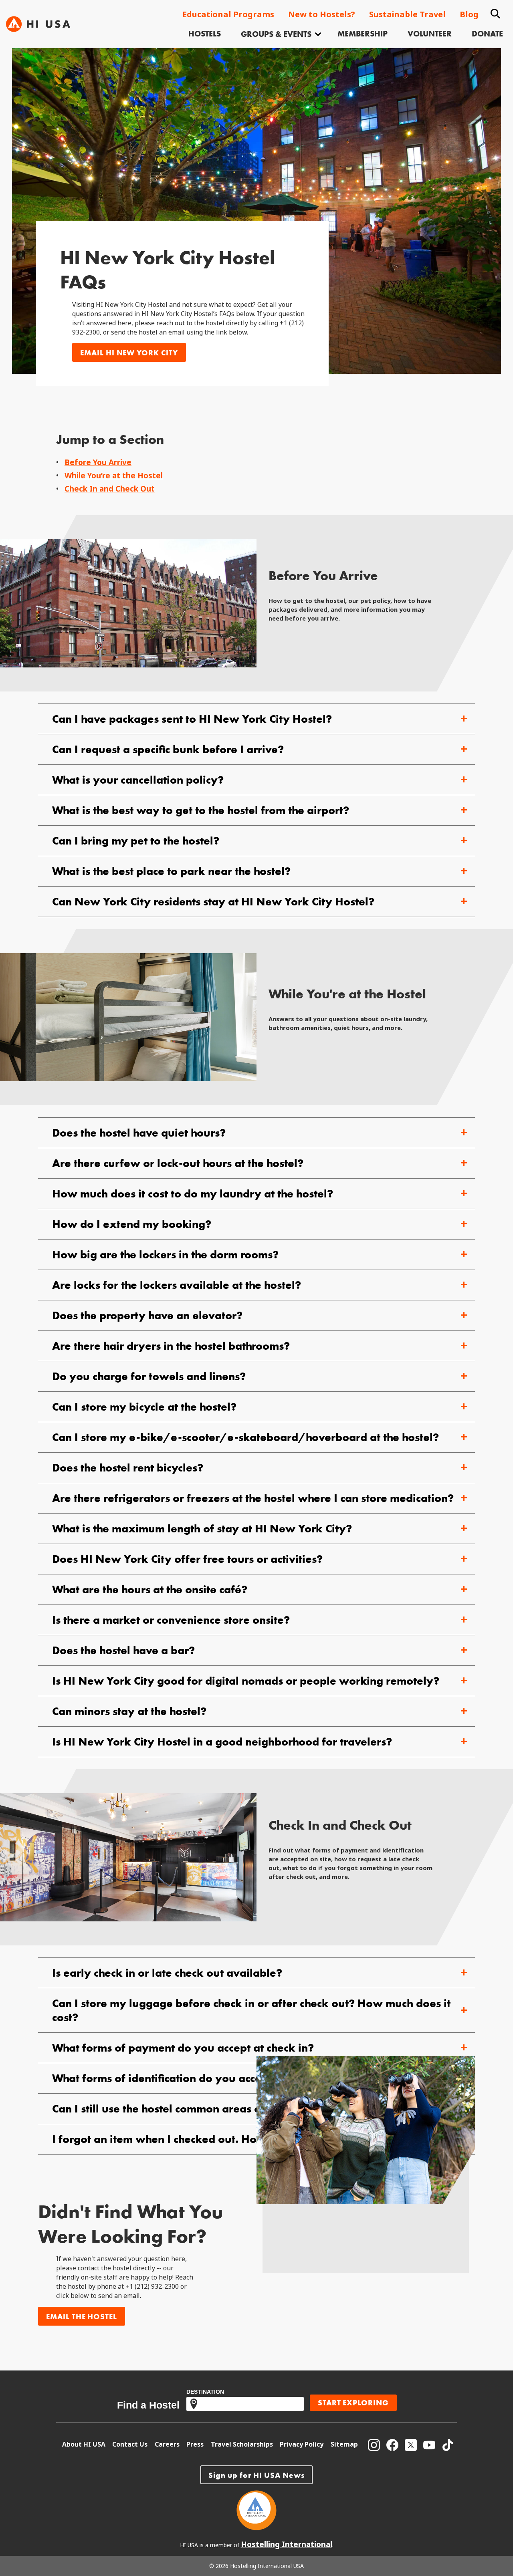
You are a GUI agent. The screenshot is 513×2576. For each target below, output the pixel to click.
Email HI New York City (129, 353)
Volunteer (430, 34)
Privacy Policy (302, 2444)
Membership (363, 34)
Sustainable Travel (407, 15)
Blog (469, 15)
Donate (487, 34)
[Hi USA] (38, 24)
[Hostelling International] (256, 2528)
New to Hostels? (322, 15)
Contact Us (130, 2444)
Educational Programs (228, 15)
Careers (167, 2444)
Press (195, 2444)
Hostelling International (287, 2545)
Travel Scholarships (242, 2444)
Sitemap (344, 2444)
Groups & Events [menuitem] (276, 34)
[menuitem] (205, 35)
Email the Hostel (82, 2317)
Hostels (205, 34)
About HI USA (84, 2444)
